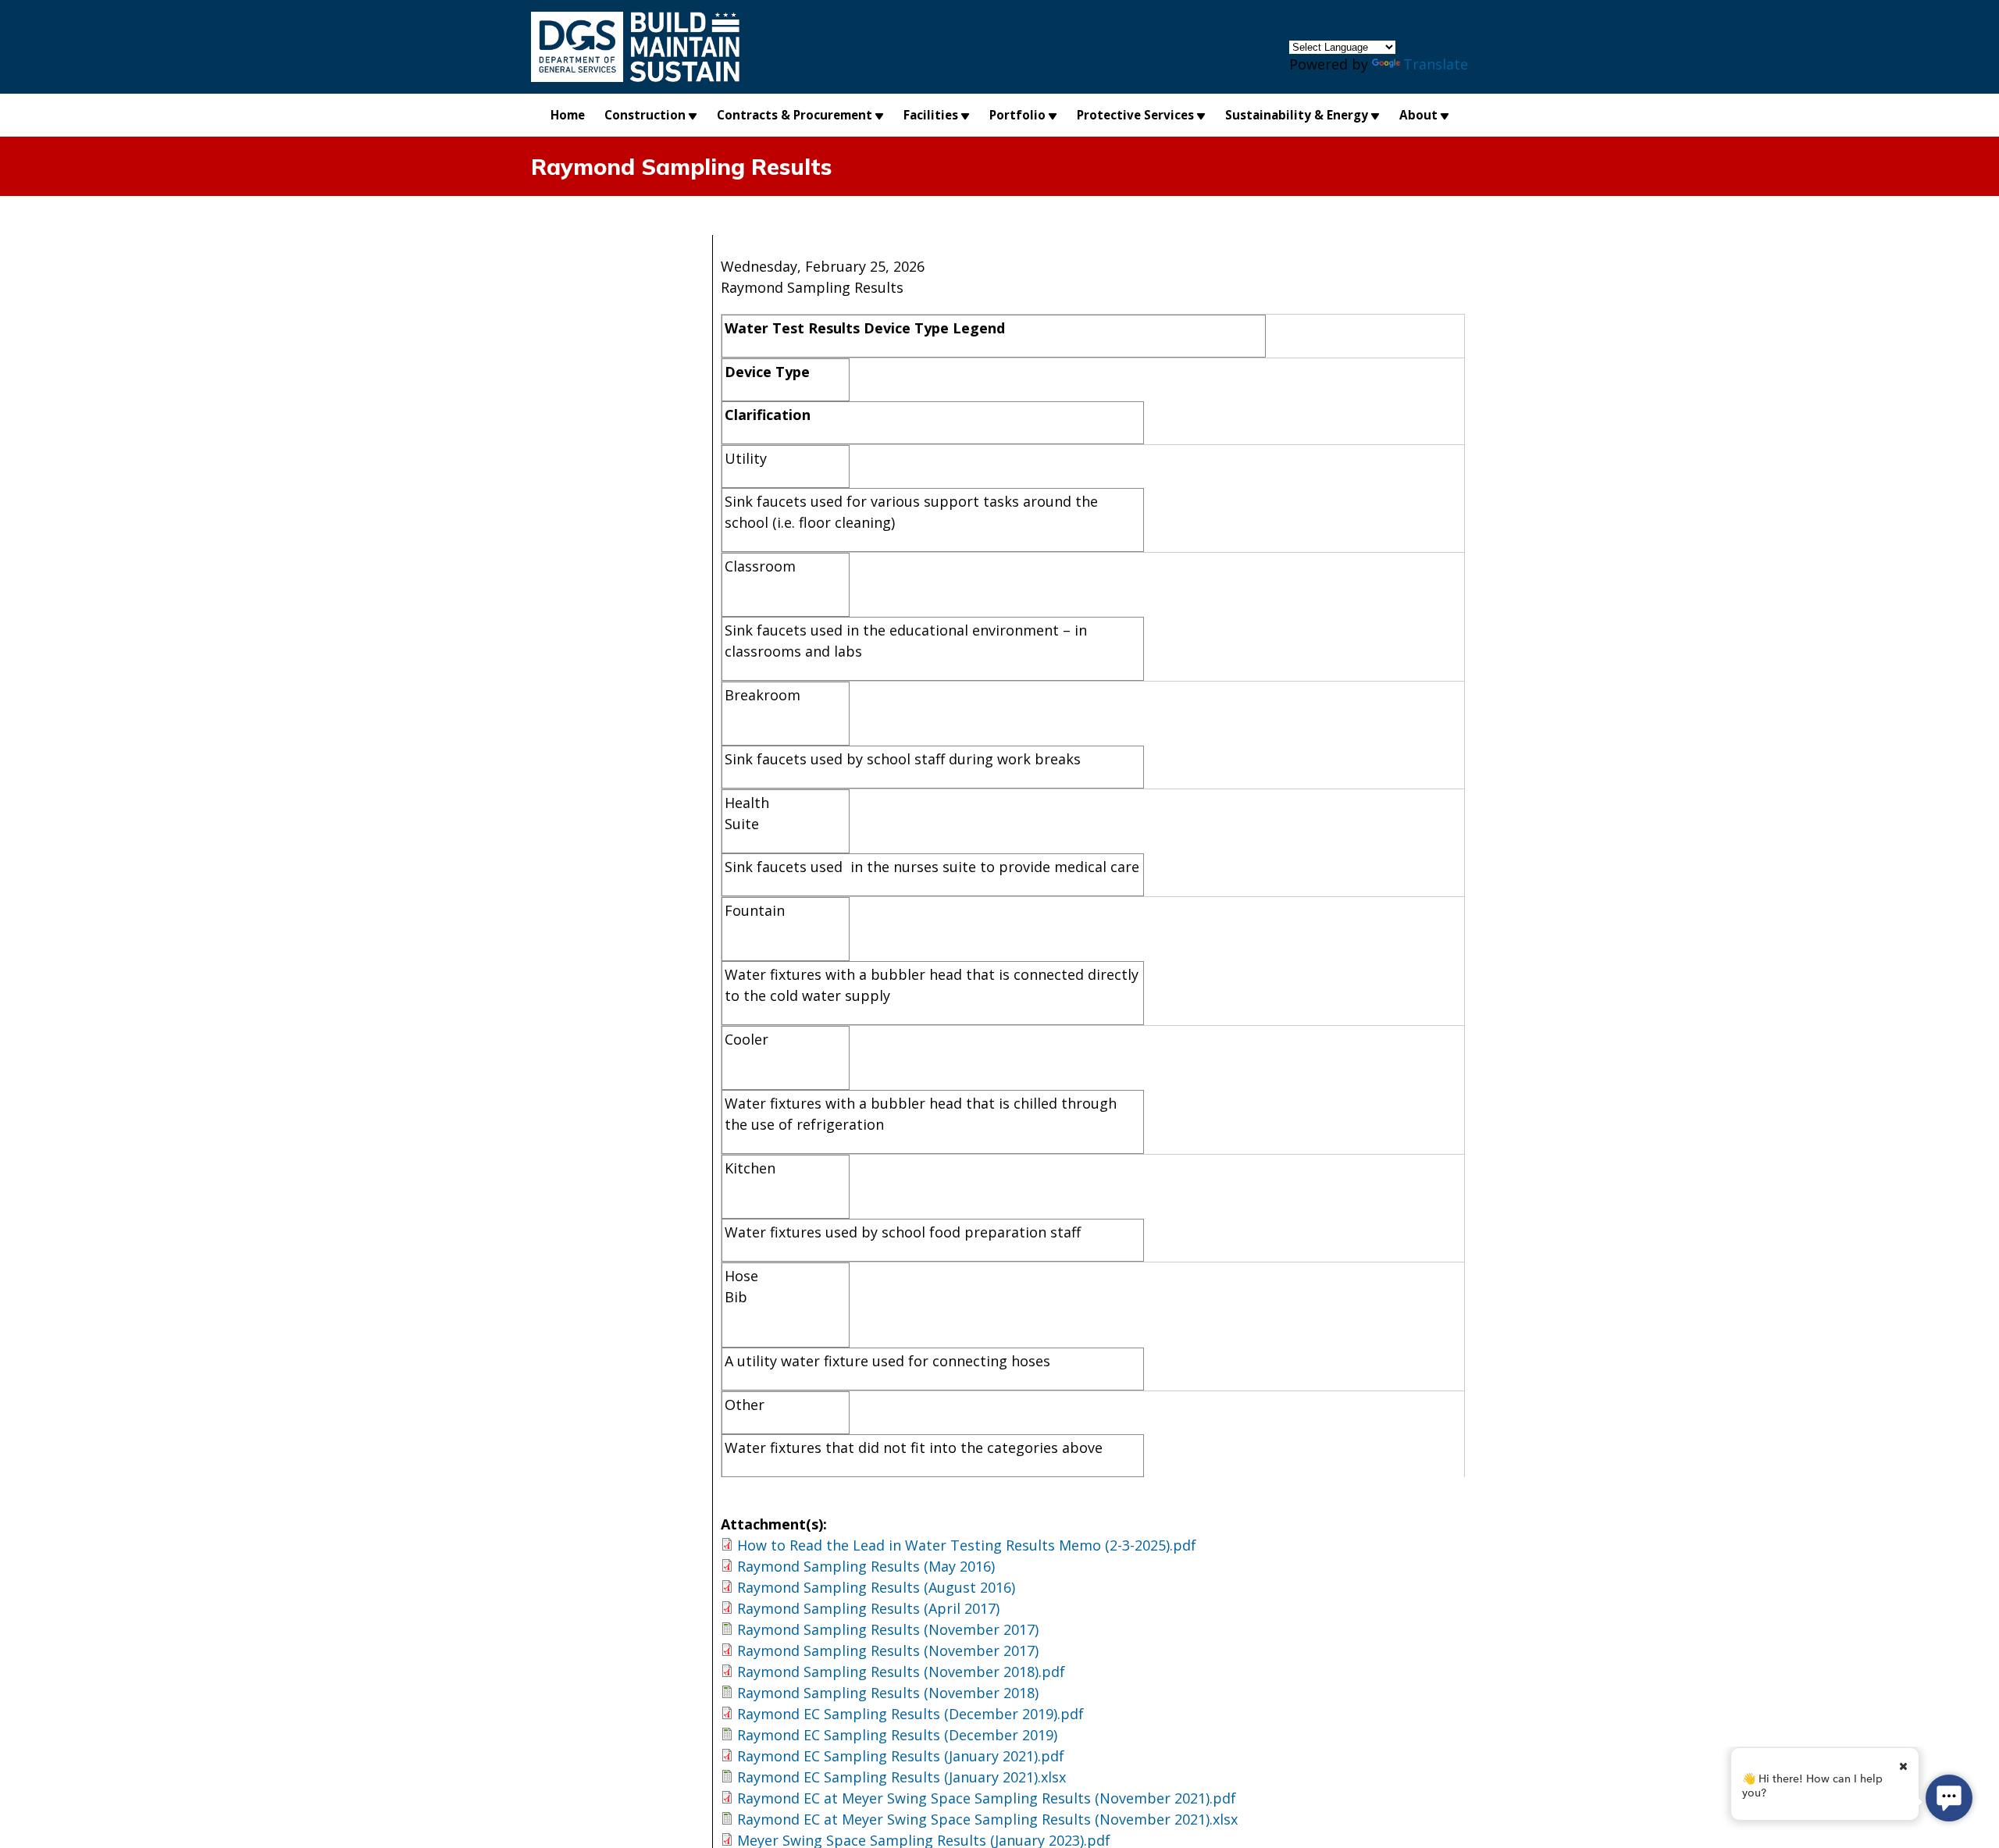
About (1418, 115)
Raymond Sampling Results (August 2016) (876, 1587)
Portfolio (1017, 115)
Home (568, 115)
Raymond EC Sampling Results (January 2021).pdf (901, 1756)
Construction (645, 115)
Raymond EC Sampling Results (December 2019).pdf (910, 1714)
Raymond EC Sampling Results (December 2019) (897, 1735)
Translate (1436, 64)
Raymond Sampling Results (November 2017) (888, 1629)
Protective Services (1135, 115)
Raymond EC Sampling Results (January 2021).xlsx (902, 1777)
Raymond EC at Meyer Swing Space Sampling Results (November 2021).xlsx (987, 1819)
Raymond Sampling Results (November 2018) (888, 1693)
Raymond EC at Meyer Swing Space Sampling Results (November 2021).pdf (987, 1798)
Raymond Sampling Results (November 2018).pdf (901, 1672)
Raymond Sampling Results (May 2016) (866, 1566)
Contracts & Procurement (795, 115)
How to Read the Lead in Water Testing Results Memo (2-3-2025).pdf (967, 1545)
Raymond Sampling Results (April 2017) (868, 1608)
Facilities (931, 115)
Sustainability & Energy (1297, 115)
